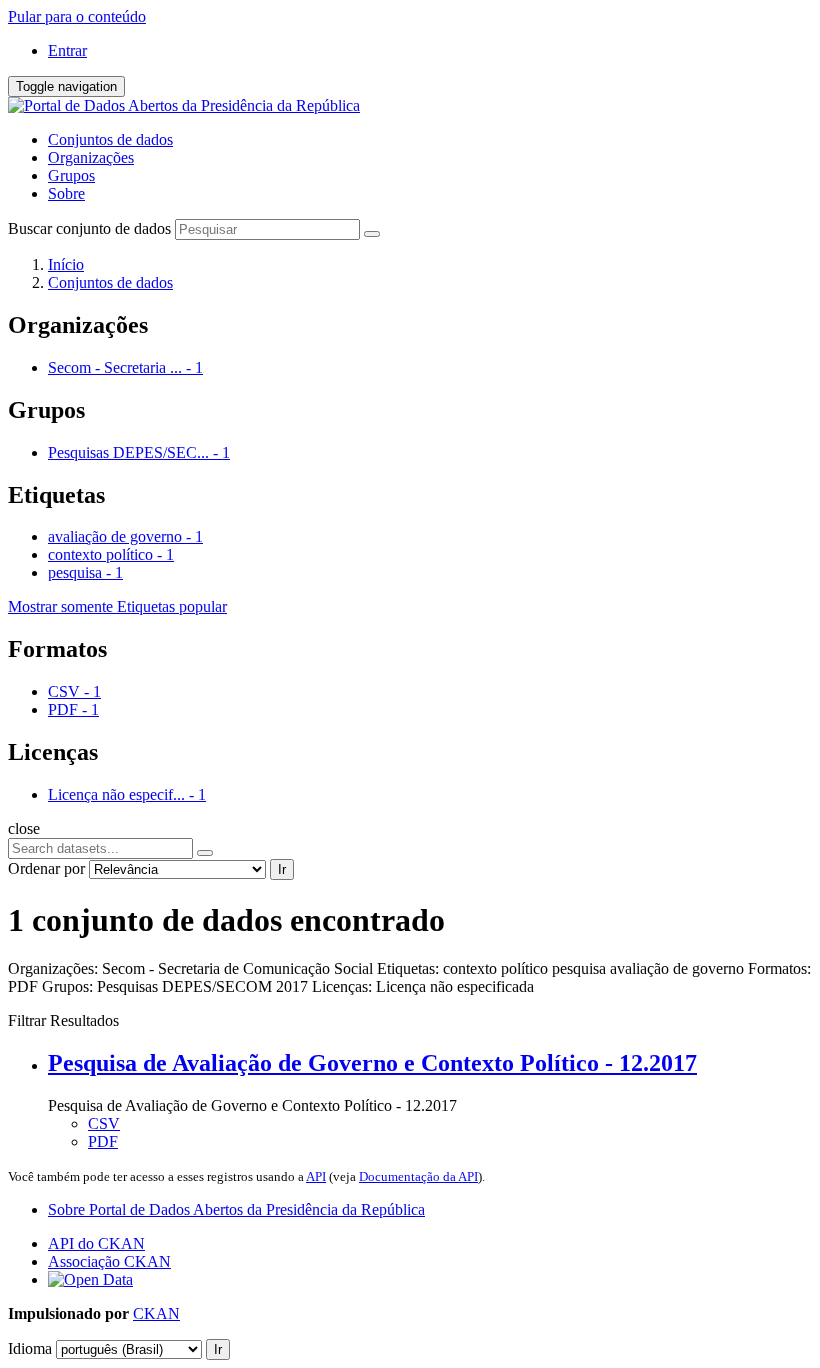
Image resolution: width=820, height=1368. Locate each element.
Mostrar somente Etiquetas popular (117, 606)
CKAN (156, 1313)
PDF (103, 1141)
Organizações (91, 157)
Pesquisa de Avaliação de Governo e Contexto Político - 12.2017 (372, 1063)
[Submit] (372, 234)
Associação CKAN (109, 1261)
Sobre (66, 193)
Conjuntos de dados (110, 139)
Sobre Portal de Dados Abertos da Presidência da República (236, 1209)
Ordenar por (46, 868)
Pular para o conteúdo (77, 16)
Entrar (67, 50)
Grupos (71, 175)
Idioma (30, 1348)
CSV (104, 1123)
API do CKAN (96, 1243)
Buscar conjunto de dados (89, 228)
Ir (282, 869)
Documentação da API (418, 1176)
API (316, 1176)
